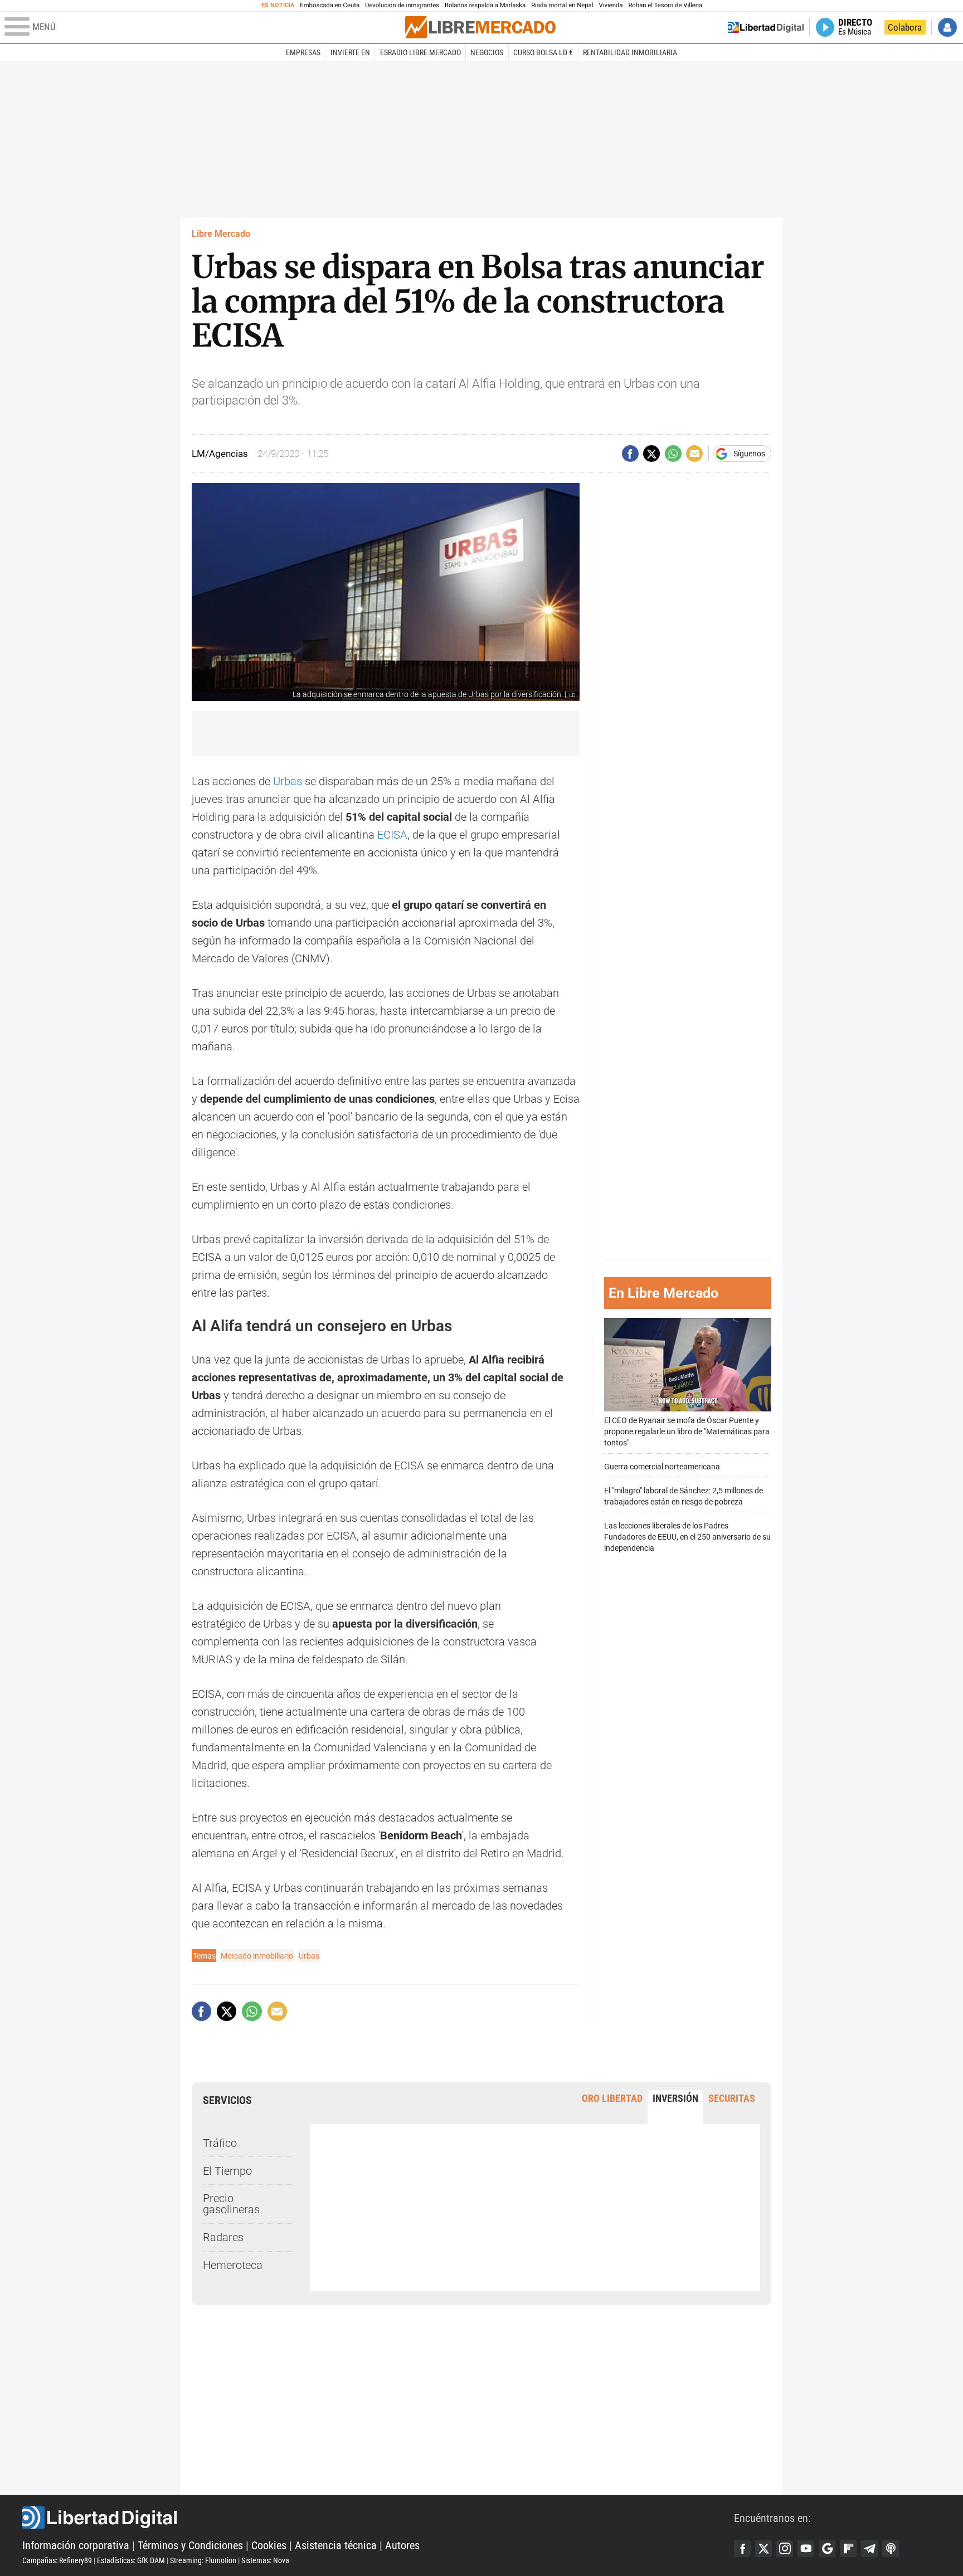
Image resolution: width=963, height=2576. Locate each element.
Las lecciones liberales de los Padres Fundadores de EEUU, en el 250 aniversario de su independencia (687, 1537)
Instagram (785, 2549)
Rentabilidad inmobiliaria (630, 52)
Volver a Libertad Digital (766, 27)
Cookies (269, 2545)
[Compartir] (630, 454)
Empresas (303, 52)
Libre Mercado (221, 234)
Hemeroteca (233, 2265)
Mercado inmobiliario (257, 1956)
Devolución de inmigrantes (402, 5)
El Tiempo (227, 2171)
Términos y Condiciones (190, 2545)
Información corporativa (76, 2545)
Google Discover (827, 2549)
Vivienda (611, 5)
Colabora (905, 27)
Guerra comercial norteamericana (662, 1467)
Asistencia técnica (336, 2545)
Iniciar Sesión (947, 27)
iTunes (891, 2549)
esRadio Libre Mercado (420, 52)
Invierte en (350, 52)
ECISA (392, 835)
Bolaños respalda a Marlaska (485, 5)
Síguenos (749, 454)
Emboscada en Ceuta (330, 5)
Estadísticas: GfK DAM (131, 2560)
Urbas (289, 781)
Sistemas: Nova (265, 2560)
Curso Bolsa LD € (543, 52)
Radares (223, 2237)
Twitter (763, 2549)
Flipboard (848, 2549)
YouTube (806, 2549)
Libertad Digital (378, 2517)
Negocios (487, 52)
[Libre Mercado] (480, 27)
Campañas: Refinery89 (57, 2560)
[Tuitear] (651, 454)
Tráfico (220, 2143)
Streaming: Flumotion (203, 2560)
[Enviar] (673, 454)
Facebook (742, 2549)
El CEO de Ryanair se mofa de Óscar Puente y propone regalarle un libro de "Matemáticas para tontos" (687, 1432)
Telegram (869, 2549)
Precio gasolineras (231, 2204)
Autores (402, 2545)
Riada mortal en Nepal (562, 5)
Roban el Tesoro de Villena (665, 5)
